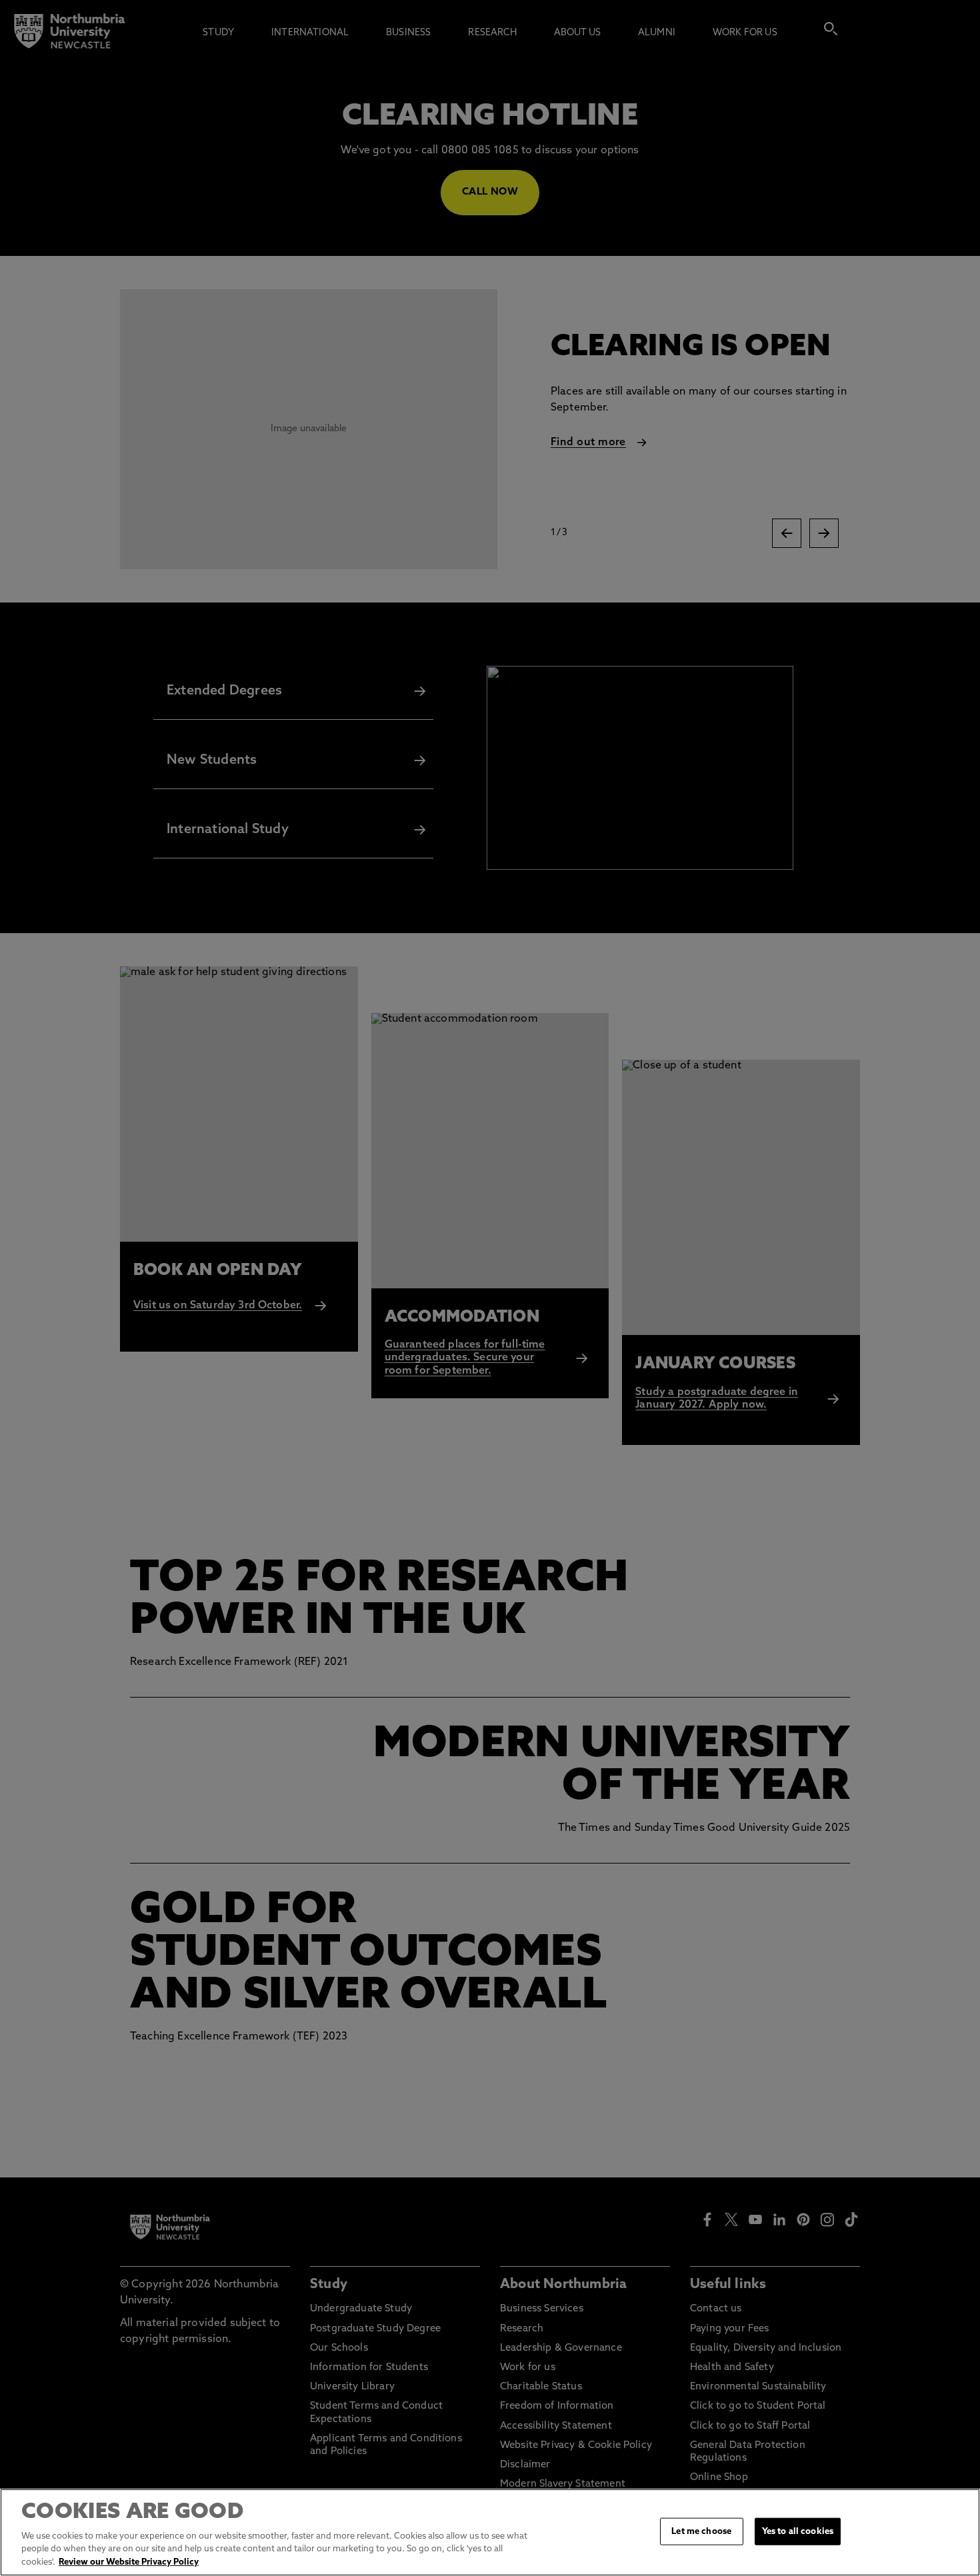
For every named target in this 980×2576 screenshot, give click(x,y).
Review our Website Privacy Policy (129, 2562)
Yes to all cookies (798, 2531)
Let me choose (701, 2531)
